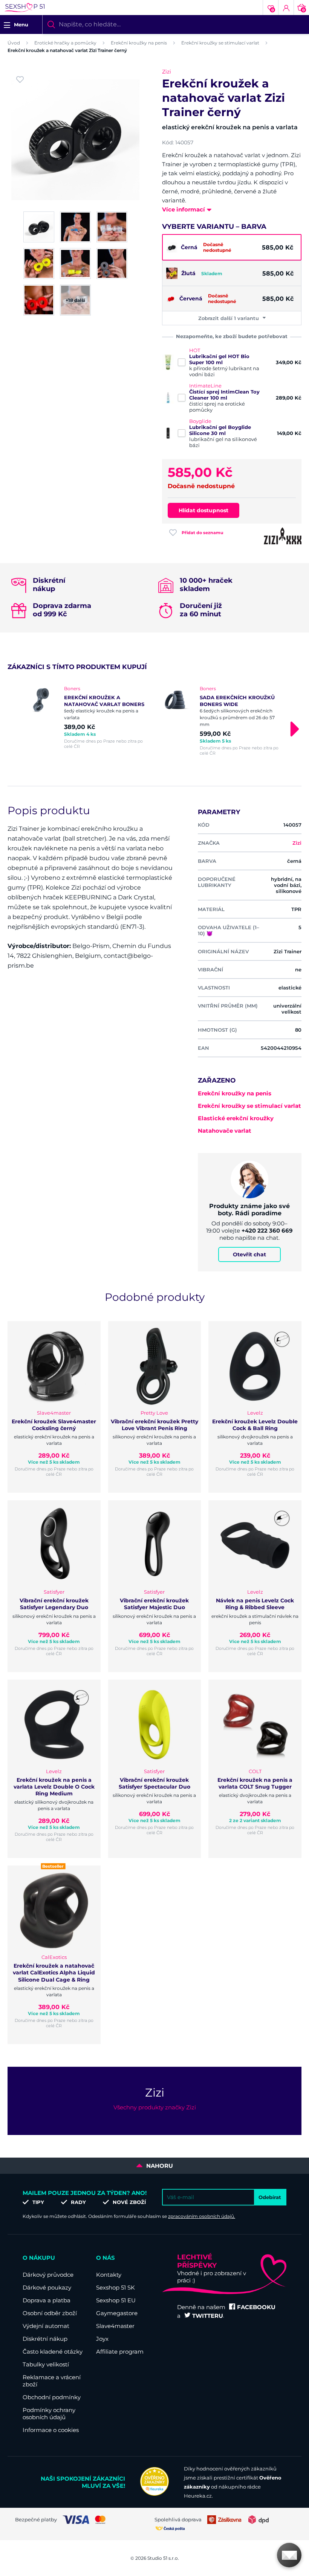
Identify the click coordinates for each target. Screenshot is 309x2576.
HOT (195, 350)
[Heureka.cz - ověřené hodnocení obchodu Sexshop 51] (154, 2494)
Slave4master (115, 2326)
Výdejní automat (46, 2326)
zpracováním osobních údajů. (202, 2216)
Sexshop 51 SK (115, 2287)
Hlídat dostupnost (203, 510)
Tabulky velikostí (46, 2364)
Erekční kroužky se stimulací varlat (220, 43)
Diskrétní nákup (45, 2339)
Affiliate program (120, 2352)
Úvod (14, 43)
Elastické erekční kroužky (236, 1118)
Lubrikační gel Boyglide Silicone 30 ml (220, 430)
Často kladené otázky (53, 2352)
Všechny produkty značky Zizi (155, 2107)
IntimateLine (205, 386)
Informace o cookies (51, 2430)
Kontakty (109, 2275)
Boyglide (200, 421)
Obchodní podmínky (52, 2397)
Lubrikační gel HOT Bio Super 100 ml (219, 359)
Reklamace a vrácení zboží (52, 2381)
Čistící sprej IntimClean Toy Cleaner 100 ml (224, 395)
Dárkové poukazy (47, 2287)
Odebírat (270, 2197)
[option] (87, 717)
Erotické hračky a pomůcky (65, 43)
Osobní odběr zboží (50, 2313)
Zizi (167, 72)
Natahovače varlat (225, 1131)
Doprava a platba (47, 2300)
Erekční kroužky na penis (139, 43)
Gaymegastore (117, 2313)
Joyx (102, 2339)
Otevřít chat (249, 1254)
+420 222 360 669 (267, 1231)
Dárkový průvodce (48, 2275)
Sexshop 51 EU (116, 2300)
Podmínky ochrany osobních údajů (49, 2414)
